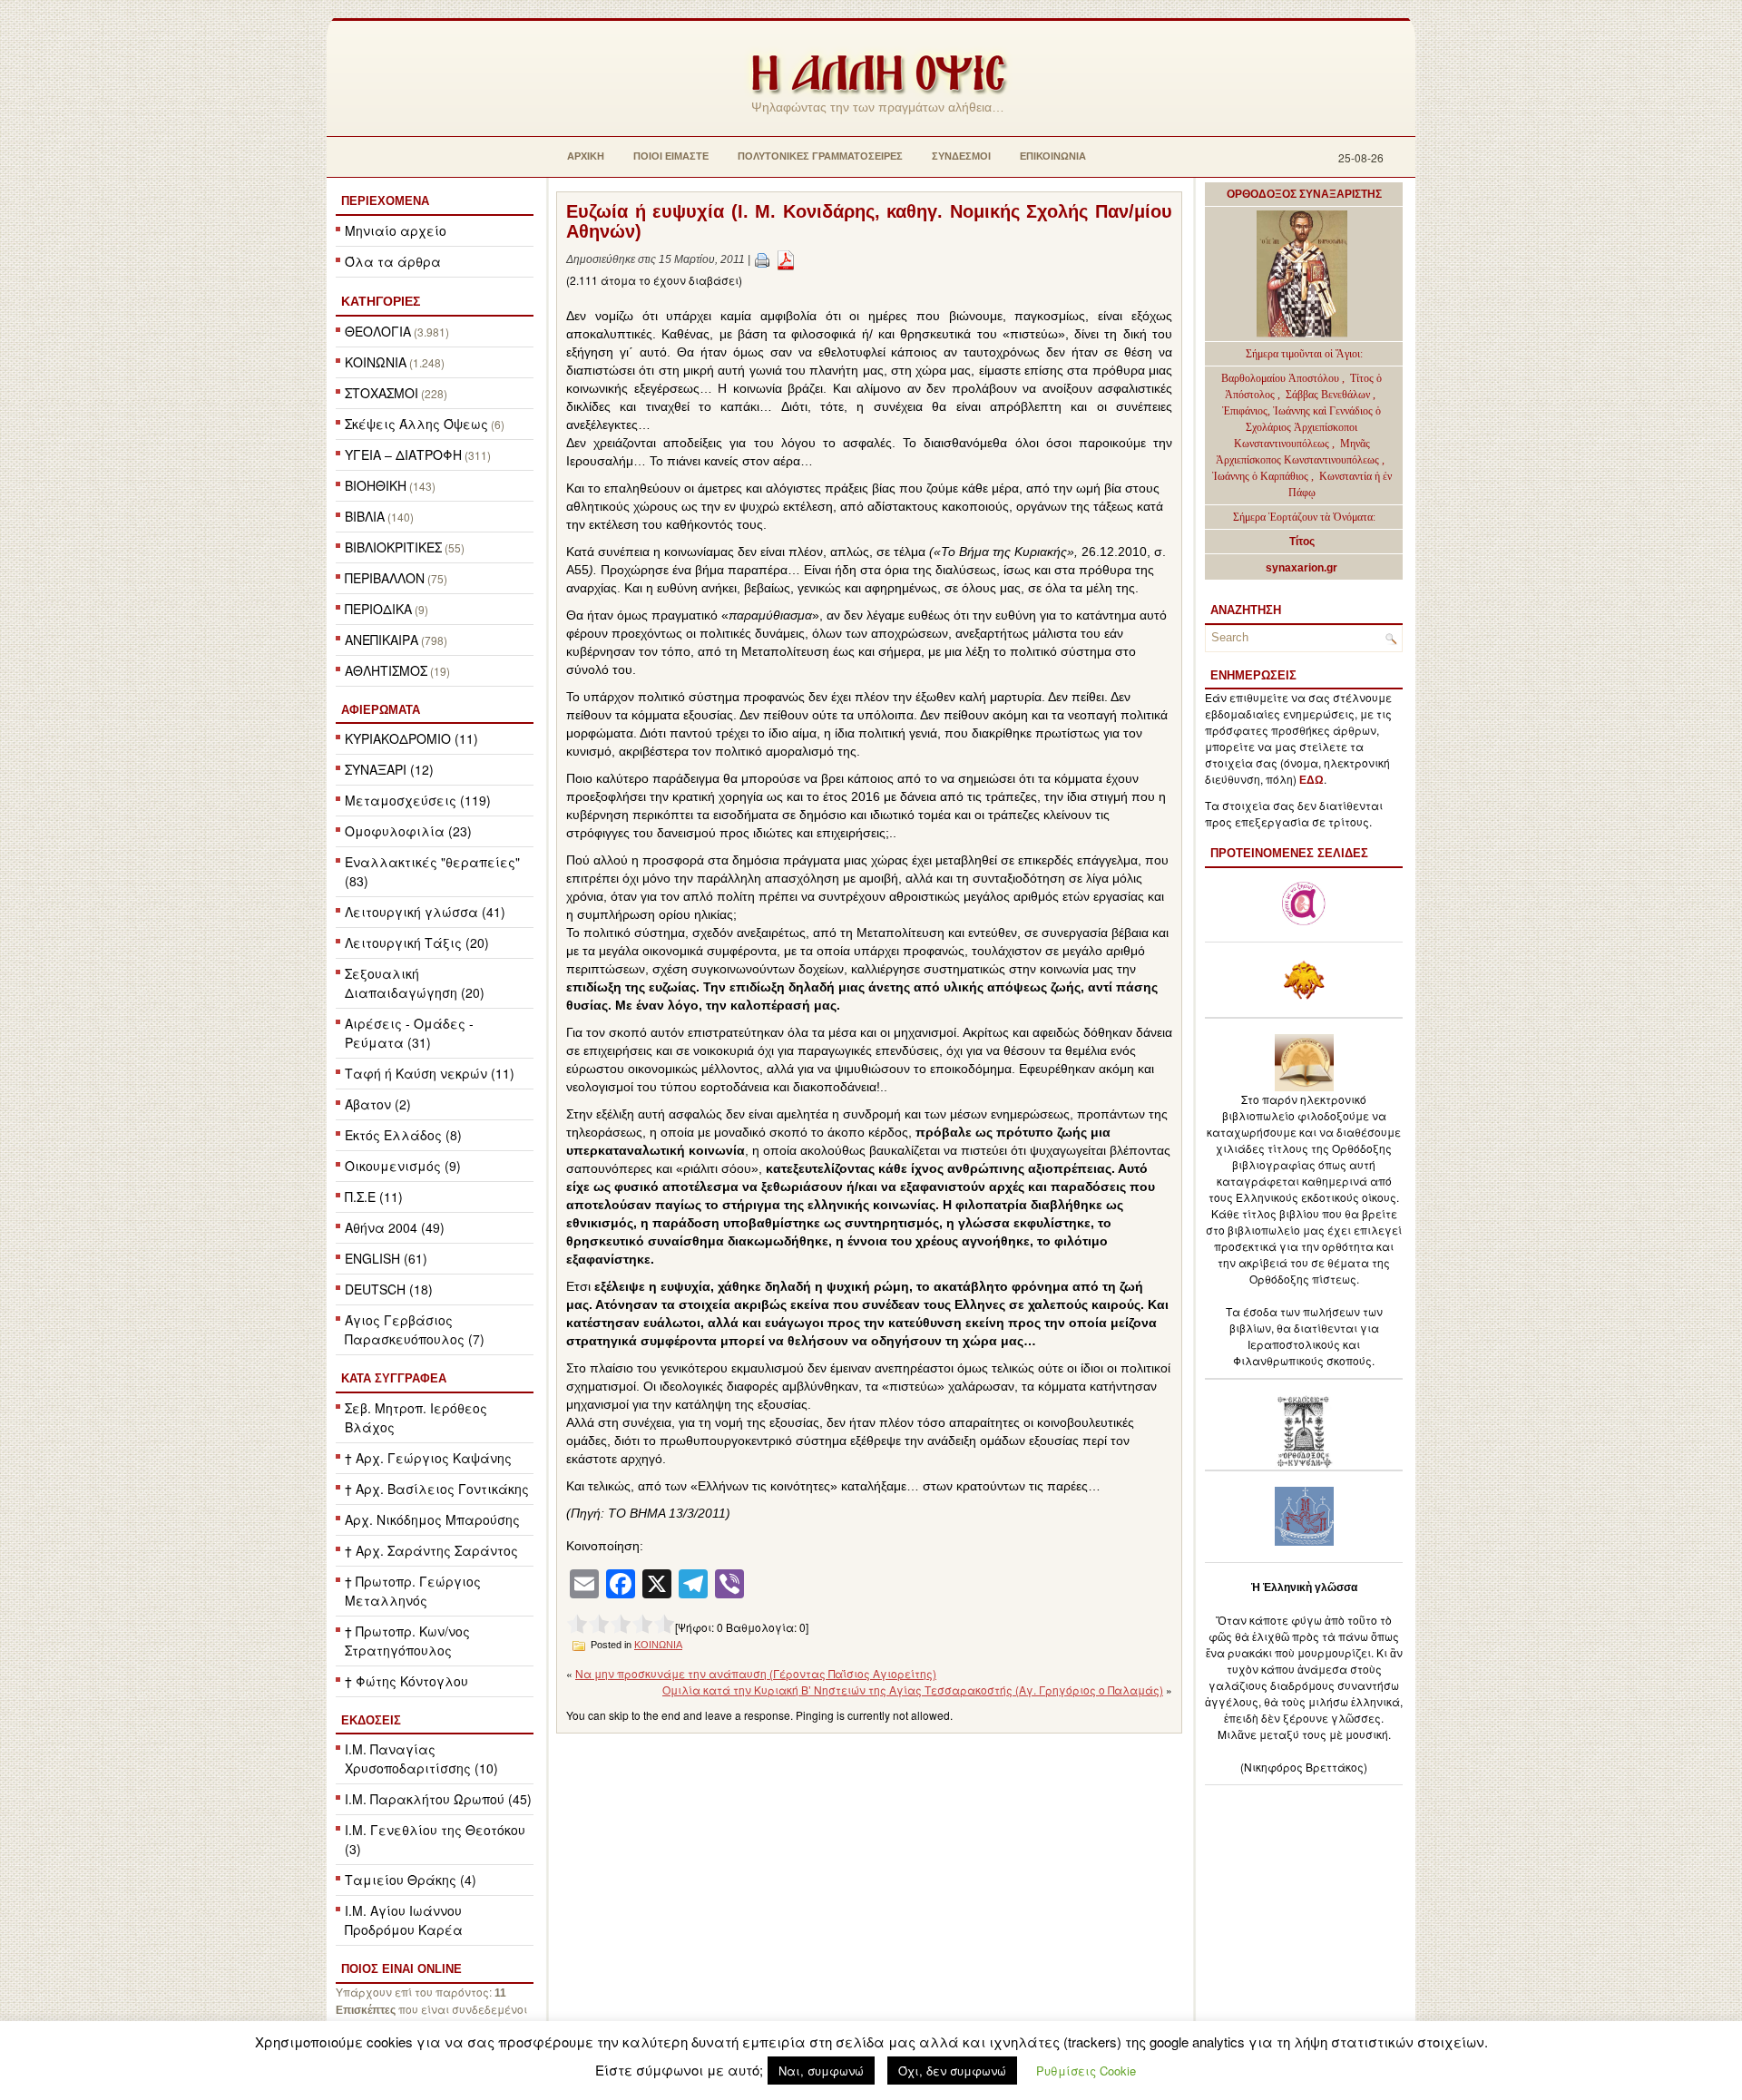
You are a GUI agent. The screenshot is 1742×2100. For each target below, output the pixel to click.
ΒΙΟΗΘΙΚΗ (376, 485)
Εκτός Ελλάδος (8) (403, 1135)
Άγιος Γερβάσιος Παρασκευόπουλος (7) (415, 1329)
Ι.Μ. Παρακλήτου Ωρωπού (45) (438, 1799)
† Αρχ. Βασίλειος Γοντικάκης (437, 1489)
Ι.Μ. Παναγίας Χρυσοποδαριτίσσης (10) (421, 1758)
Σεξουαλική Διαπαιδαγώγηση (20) (415, 983)
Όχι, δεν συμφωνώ (952, 2071)
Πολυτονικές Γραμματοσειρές (820, 156)
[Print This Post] (762, 259)
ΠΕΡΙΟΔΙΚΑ (378, 609)
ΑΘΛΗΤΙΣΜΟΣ (386, 670)
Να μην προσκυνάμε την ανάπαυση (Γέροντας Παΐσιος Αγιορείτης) (756, 1673)
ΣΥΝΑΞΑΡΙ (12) (389, 769)
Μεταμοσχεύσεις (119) (418, 800)
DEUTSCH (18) (389, 1289)
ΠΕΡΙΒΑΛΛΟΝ (385, 578)
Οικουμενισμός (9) (403, 1166)
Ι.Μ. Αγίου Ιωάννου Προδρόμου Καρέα (404, 1920)
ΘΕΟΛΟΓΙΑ (378, 331)
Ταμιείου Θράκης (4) (411, 1880)
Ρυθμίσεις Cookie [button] (1086, 2071)
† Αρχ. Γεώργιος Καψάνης (428, 1458)
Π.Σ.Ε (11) (374, 1197)
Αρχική (586, 156)
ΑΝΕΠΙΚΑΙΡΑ (382, 640)
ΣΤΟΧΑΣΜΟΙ (382, 393)
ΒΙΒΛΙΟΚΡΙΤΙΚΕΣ (393, 547)
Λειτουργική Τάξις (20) (417, 943)
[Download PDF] (786, 259)
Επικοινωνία (1053, 156)
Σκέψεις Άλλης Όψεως (416, 424)
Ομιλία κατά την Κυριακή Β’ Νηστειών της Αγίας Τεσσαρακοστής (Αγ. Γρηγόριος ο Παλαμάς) (913, 1690)
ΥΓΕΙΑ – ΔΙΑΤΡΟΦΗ (403, 454)
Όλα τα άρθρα (393, 261)
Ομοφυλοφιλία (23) (408, 831)
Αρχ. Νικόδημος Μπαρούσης (432, 1519)
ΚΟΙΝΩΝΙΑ (376, 362)
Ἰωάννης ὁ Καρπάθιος (1260, 476)
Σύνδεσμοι (961, 156)
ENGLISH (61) (386, 1258)
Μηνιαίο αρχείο (396, 230)
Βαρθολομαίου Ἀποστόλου (1282, 378)
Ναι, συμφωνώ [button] (821, 2071)
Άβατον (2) (378, 1104)
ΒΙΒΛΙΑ (365, 516)
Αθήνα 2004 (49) (395, 1227)
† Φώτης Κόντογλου (406, 1681)
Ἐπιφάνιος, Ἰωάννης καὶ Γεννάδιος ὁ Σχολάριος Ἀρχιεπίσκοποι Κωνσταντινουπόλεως (1302, 427)
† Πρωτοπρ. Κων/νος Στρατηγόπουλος (407, 1641)
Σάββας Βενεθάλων (1328, 395)
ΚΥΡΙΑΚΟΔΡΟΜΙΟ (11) (411, 738)
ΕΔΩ (1311, 780)
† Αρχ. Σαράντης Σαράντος (431, 1550)
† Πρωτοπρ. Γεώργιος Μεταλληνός (413, 1591)
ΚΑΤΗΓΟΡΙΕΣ (381, 301)
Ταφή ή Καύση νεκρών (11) (430, 1073)
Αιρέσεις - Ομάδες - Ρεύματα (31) (409, 1033)
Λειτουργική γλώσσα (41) (425, 912)
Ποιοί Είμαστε (671, 156)
